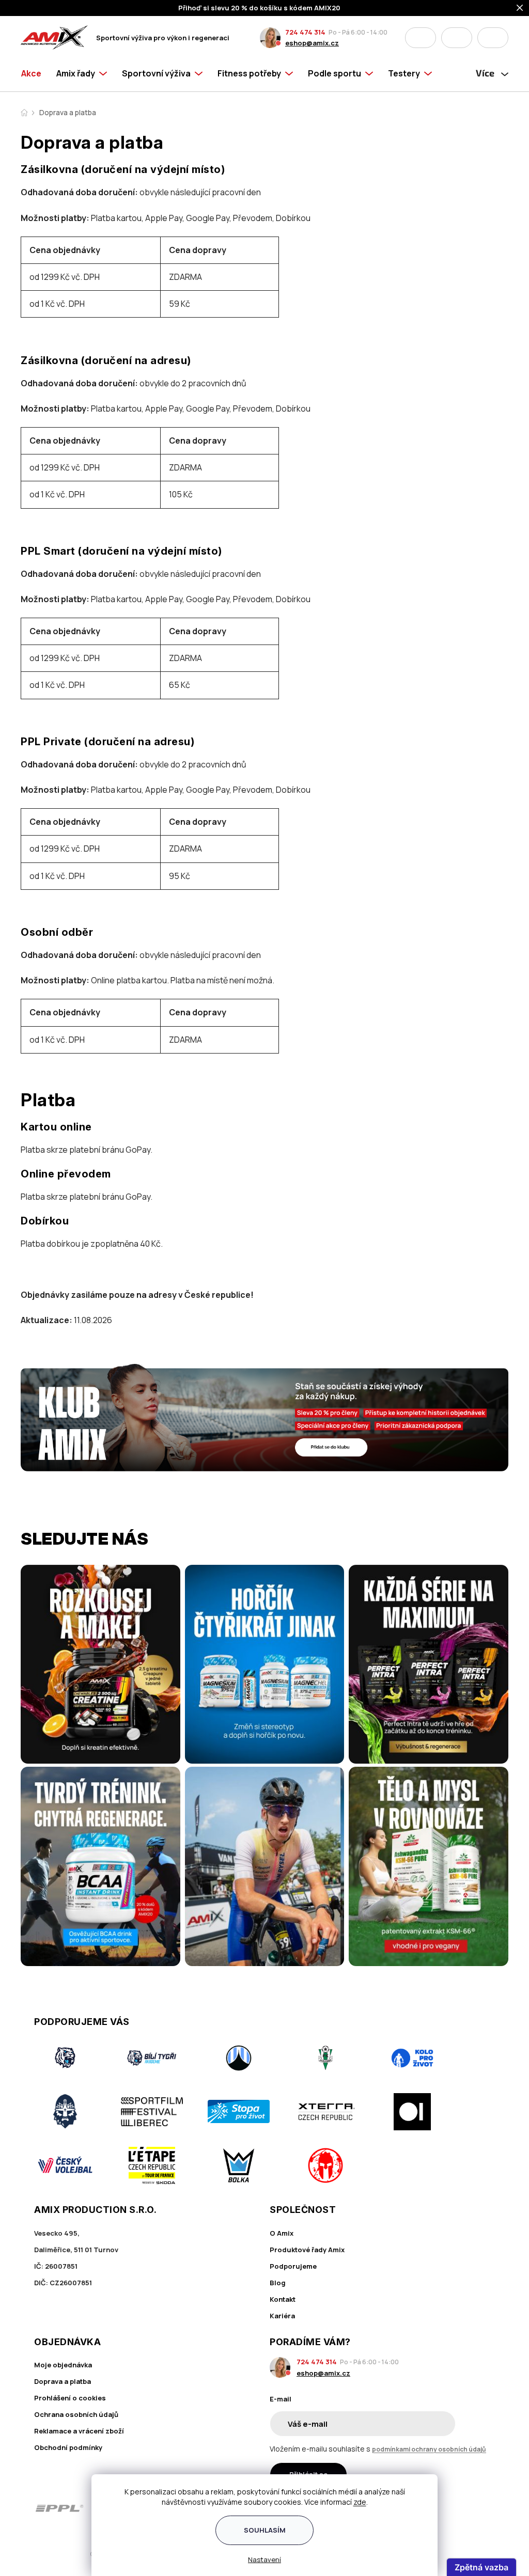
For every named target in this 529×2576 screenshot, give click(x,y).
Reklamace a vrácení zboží (79, 2431)
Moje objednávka (63, 2365)
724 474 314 (305, 32)
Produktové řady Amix (307, 2250)
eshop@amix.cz (312, 43)
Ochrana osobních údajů (76, 2414)
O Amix (282, 2233)
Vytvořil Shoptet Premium (74, 2554)
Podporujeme (293, 2266)
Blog (278, 2283)
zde (360, 2502)
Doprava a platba (63, 2381)
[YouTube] (488, 2508)
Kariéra (282, 2316)
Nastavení (264, 2559)
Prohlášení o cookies (70, 2398)
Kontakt (283, 2299)
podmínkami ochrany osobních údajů (429, 2449)
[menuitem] (35, 73)
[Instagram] (459, 2508)
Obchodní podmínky (68, 2447)
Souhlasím (265, 2530)
